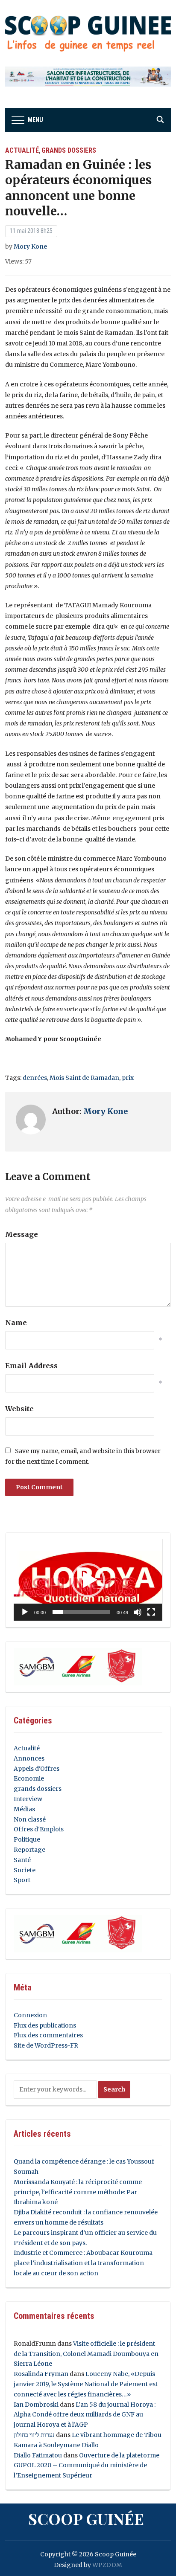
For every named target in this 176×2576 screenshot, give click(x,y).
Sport (22, 1880)
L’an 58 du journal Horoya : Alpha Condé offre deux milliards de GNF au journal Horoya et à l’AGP (85, 2415)
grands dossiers (69, 150)
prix (128, 1078)
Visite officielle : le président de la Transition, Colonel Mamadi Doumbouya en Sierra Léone (86, 2354)
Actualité (22, 150)
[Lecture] (25, 1612)
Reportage (29, 1850)
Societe (25, 1870)
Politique (27, 1839)
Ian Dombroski (36, 2405)
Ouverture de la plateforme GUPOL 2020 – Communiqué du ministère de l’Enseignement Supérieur (87, 2466)
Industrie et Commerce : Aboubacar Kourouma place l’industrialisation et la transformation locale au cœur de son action (83, 2263)
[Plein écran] (151, 1612)
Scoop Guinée (86, 2518)
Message (22, 1234)
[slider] (81, 1612)
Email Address (31, 1366)
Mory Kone (30, 247)
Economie (29, 1778)
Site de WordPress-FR (46, 2045)
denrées (35, 1078)
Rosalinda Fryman (41, 2374)
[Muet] (138, 1612)
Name (16, 1323)
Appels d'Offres (37, 1769)
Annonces (29, 1758)
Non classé (30, 1819)
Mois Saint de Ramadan (84, 1078)
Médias (24, 1809)
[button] (88, 1580)
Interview (28, 1799)
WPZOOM (107, 2565)
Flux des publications (45, 2025)
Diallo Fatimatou (38, 2455)
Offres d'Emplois (39, 1829)
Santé (22, 1860)
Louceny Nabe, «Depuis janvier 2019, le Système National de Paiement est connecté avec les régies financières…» (86, 2384)
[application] (88, 1580)
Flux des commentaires (48, 2035)
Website (19, 1409)
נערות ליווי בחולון (34, 2435)
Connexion (30, 2015)
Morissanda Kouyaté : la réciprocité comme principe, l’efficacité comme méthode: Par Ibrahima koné (78, 2192)
